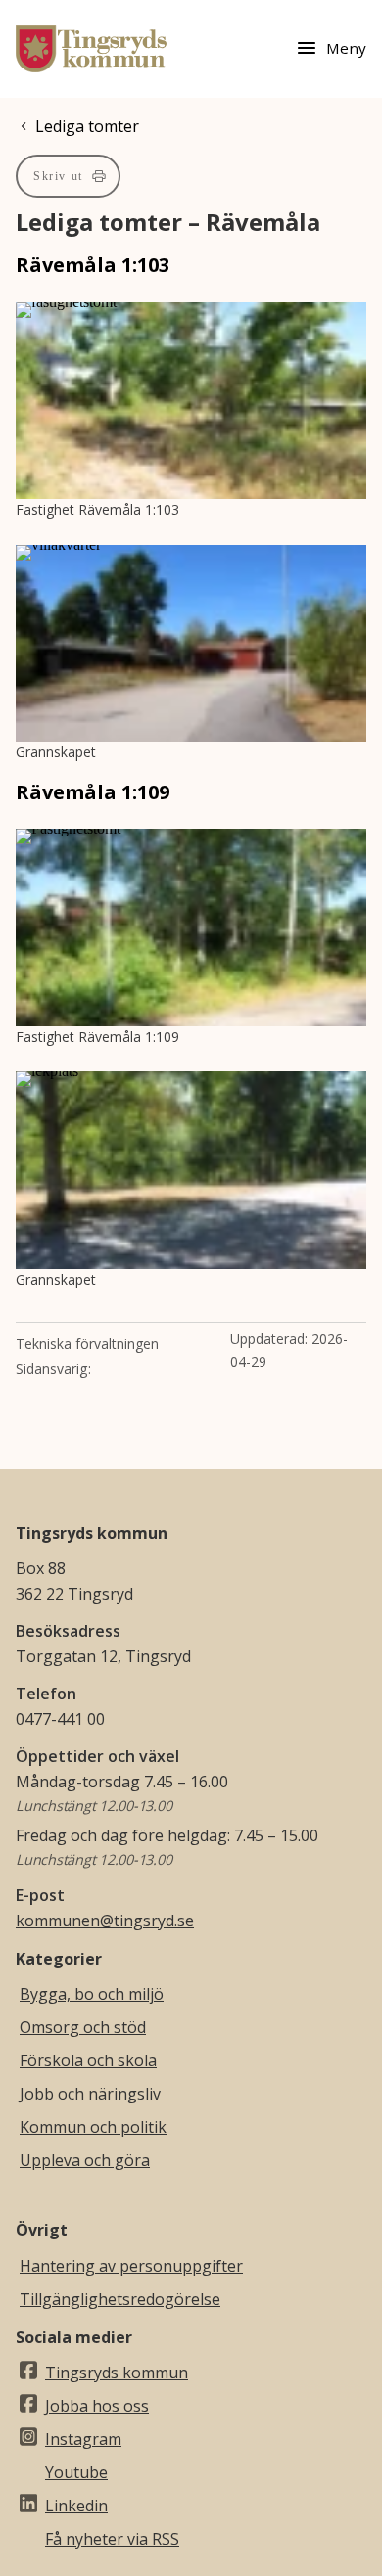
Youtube (76, 2472)
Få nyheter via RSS (112, 2539)
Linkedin (76, 2506)
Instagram (83, 2439)
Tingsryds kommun (117, 2373)
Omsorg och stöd (83, 2027)
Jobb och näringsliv (90, 2094)
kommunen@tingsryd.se (105, 1921)
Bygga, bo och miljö (92, 1994)
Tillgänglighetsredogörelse (120, 2299)
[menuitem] (68, 176)
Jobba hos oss (97, 2406)
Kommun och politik (93, 2127)
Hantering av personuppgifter (131, 2266)
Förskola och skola (88, 2060)
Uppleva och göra (85, 2160)
